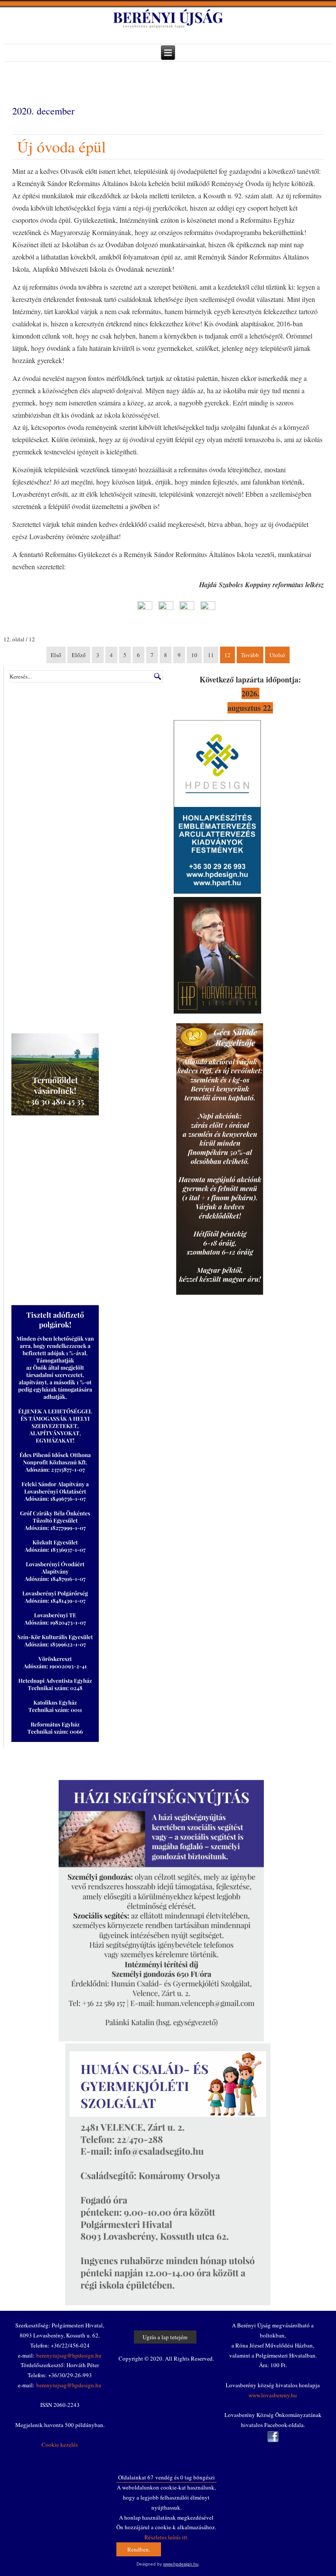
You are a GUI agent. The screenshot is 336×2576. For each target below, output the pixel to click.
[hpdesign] (217, 892)
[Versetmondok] (217, 1011)
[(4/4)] (205, 609)
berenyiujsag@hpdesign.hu (69, 2355)
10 (194, 655)
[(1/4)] (142, 609)
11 (211, 655)
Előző (79, 655)
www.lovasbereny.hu (273, 2395)
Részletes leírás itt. (166, 2537)
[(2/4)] (163, 609)
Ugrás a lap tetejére (165, 2337)
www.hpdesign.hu (181, 2564)
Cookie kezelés (60, 2444)
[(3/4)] (184, 609)
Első (56, 655)
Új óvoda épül (61, 146)
